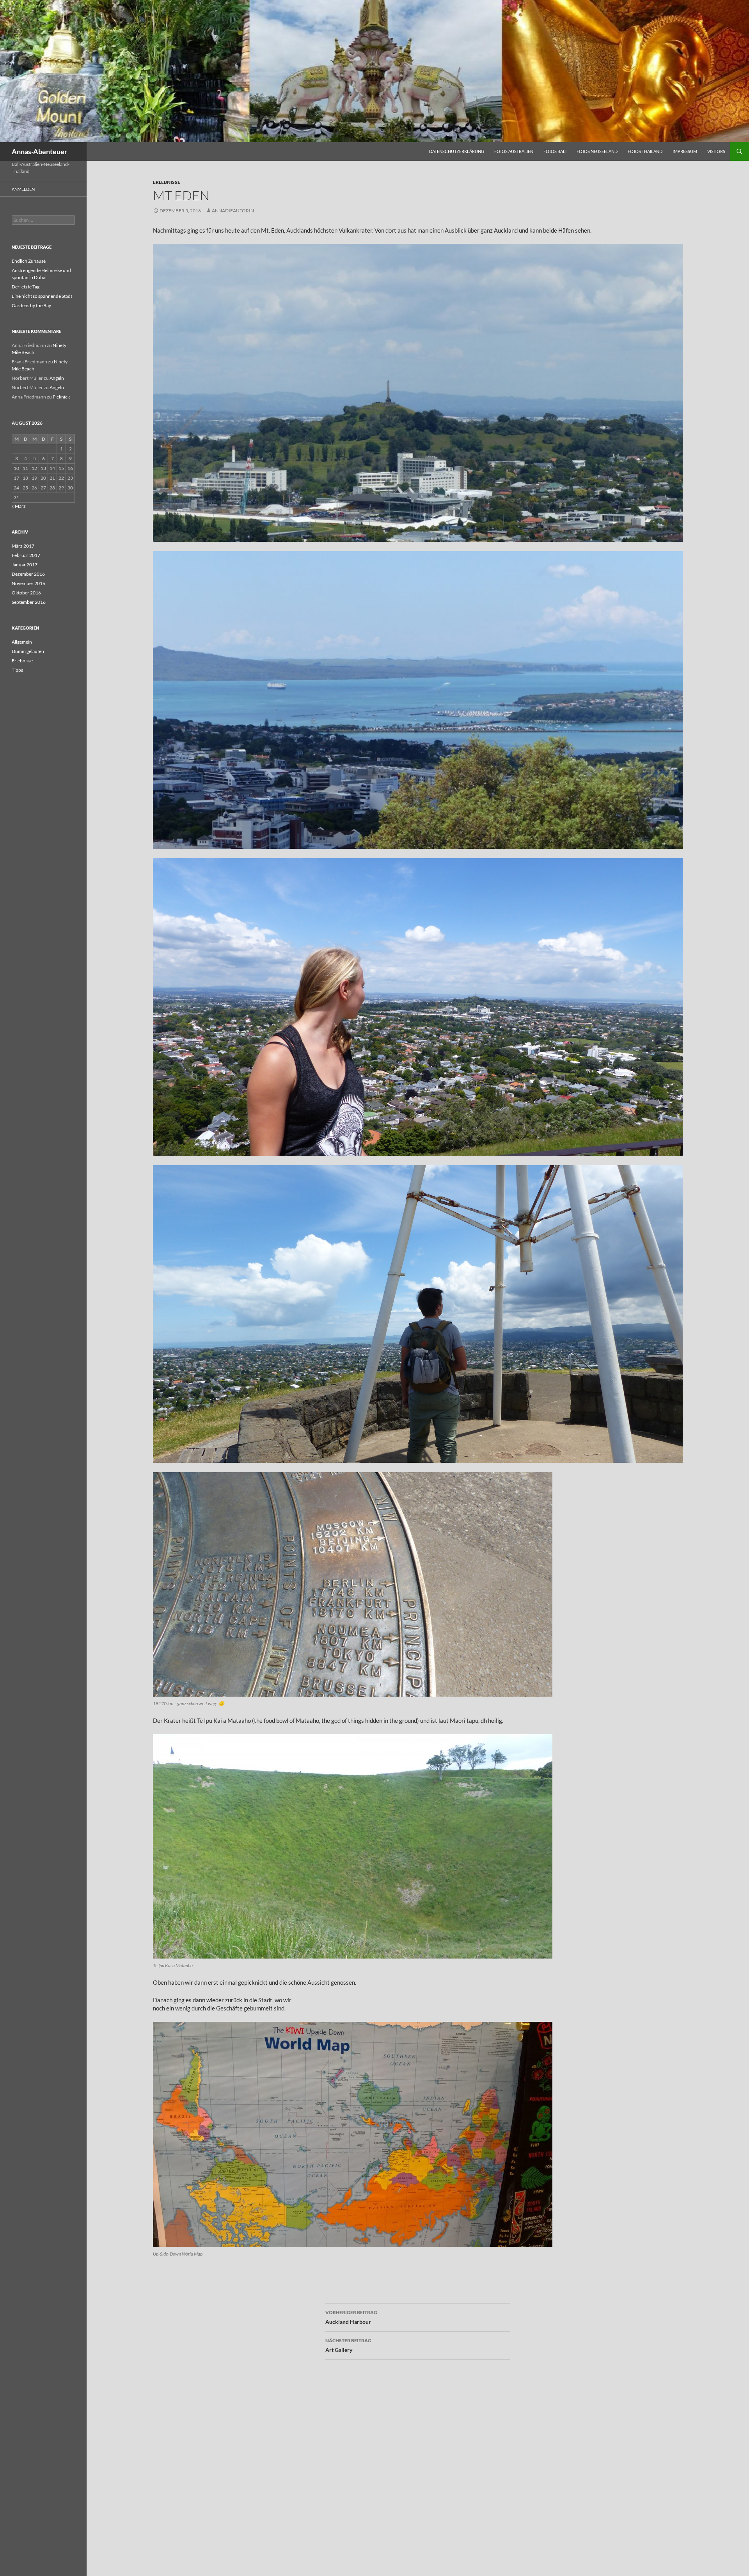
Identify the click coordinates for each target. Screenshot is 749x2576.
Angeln (57, 378)
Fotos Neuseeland (597, 151)
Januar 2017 (25, 565)
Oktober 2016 (26, 593)
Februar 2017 (26, 555)
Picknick (61, 397)
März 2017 (23, 546)
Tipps (17, 670)
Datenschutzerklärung (457, 151)
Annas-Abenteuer (39, 151)
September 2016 (29, 602)
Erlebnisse (167, 182)
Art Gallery (348, 2345)
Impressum (685, 151)
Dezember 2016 (28, 574)
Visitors (716, 151)
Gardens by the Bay (31, 305)
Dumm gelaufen (28, 651)
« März (19, 506)
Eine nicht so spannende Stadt (42, 296)
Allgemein (22, 642)
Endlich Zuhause (29, 261)
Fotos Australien (514, 151)
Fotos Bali (555, 151)
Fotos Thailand (645, 151)
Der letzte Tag (26, 287)
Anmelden (23, 189)
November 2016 (28, 583)
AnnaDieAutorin (233, 211)
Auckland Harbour (351, 2317)
